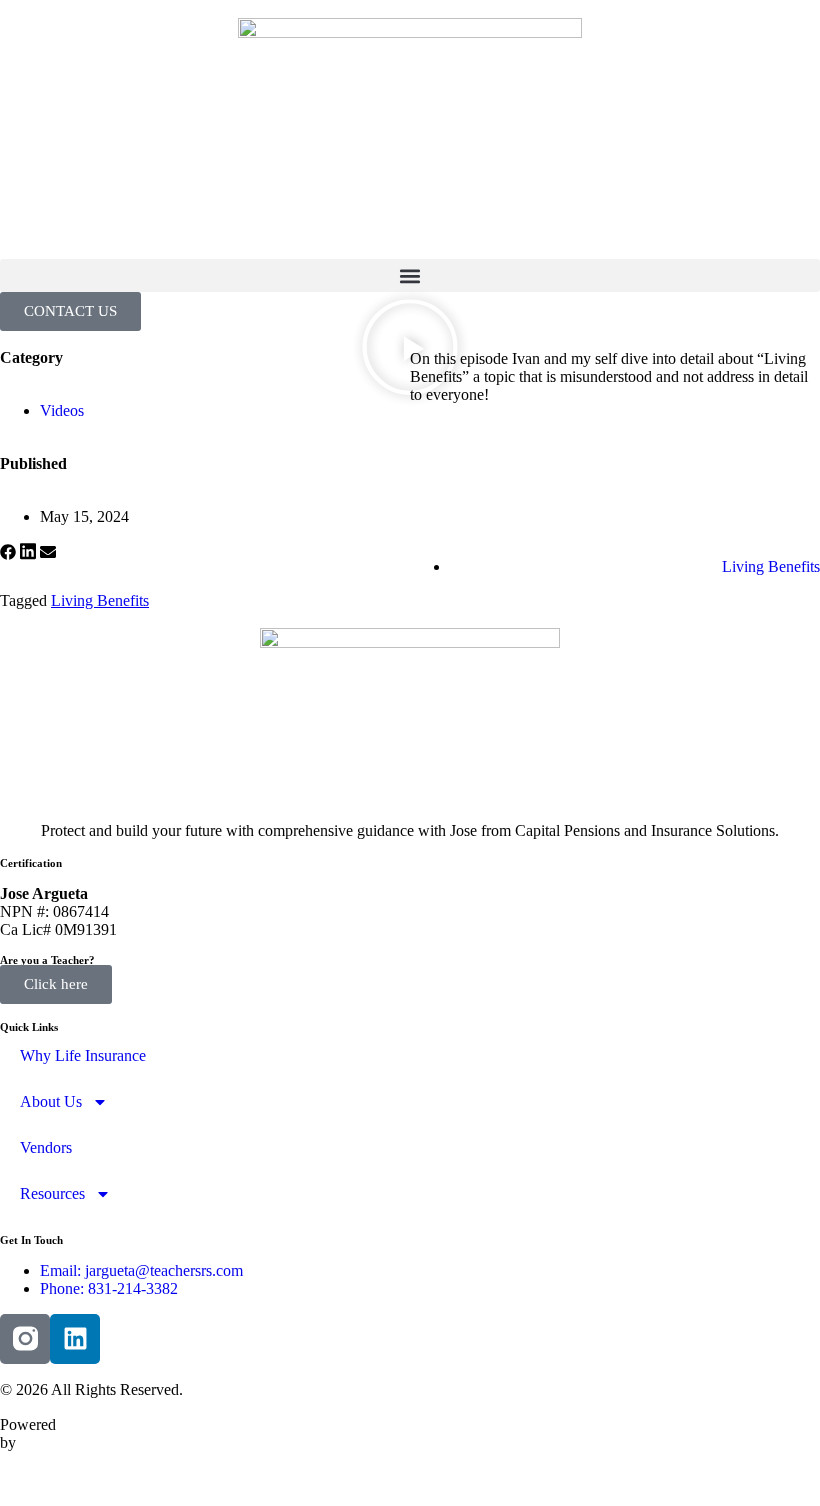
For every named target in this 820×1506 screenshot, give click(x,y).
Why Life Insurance (83, 1055)
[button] (410, 275)
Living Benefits (771, 566)
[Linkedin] (75, 1339)
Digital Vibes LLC (21, 1478)
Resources (52, 1193)
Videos (62, 410)
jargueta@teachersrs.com (164, 1270)
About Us (51, 1101)
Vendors (46, 1147)
